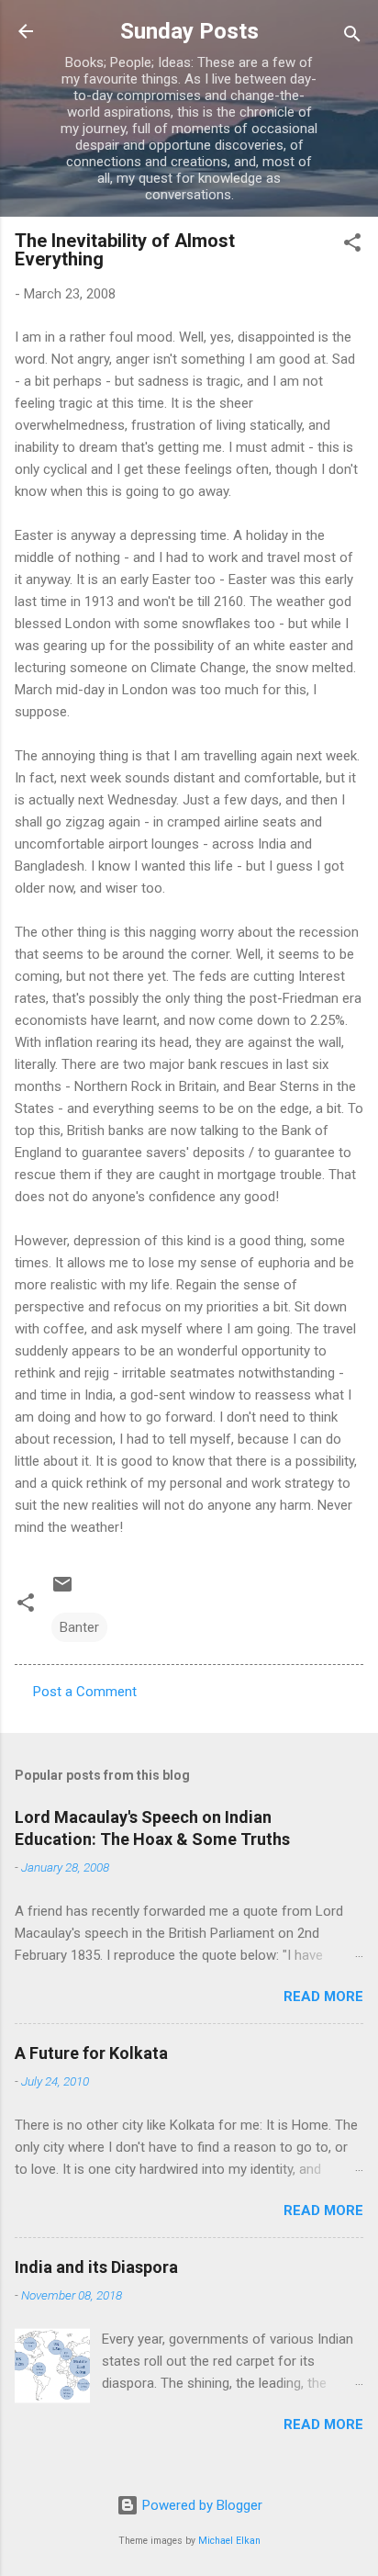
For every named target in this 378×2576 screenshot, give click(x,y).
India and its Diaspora (96, 2267)
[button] (352, 246)
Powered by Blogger (200, 2505)
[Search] (352, 37)
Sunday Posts (189, 31)
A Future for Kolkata (91, 2053)
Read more (323, 1997)
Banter (79, 1627)
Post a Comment (85, 1692)
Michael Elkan (229, 2541)
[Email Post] (62, 1591)
